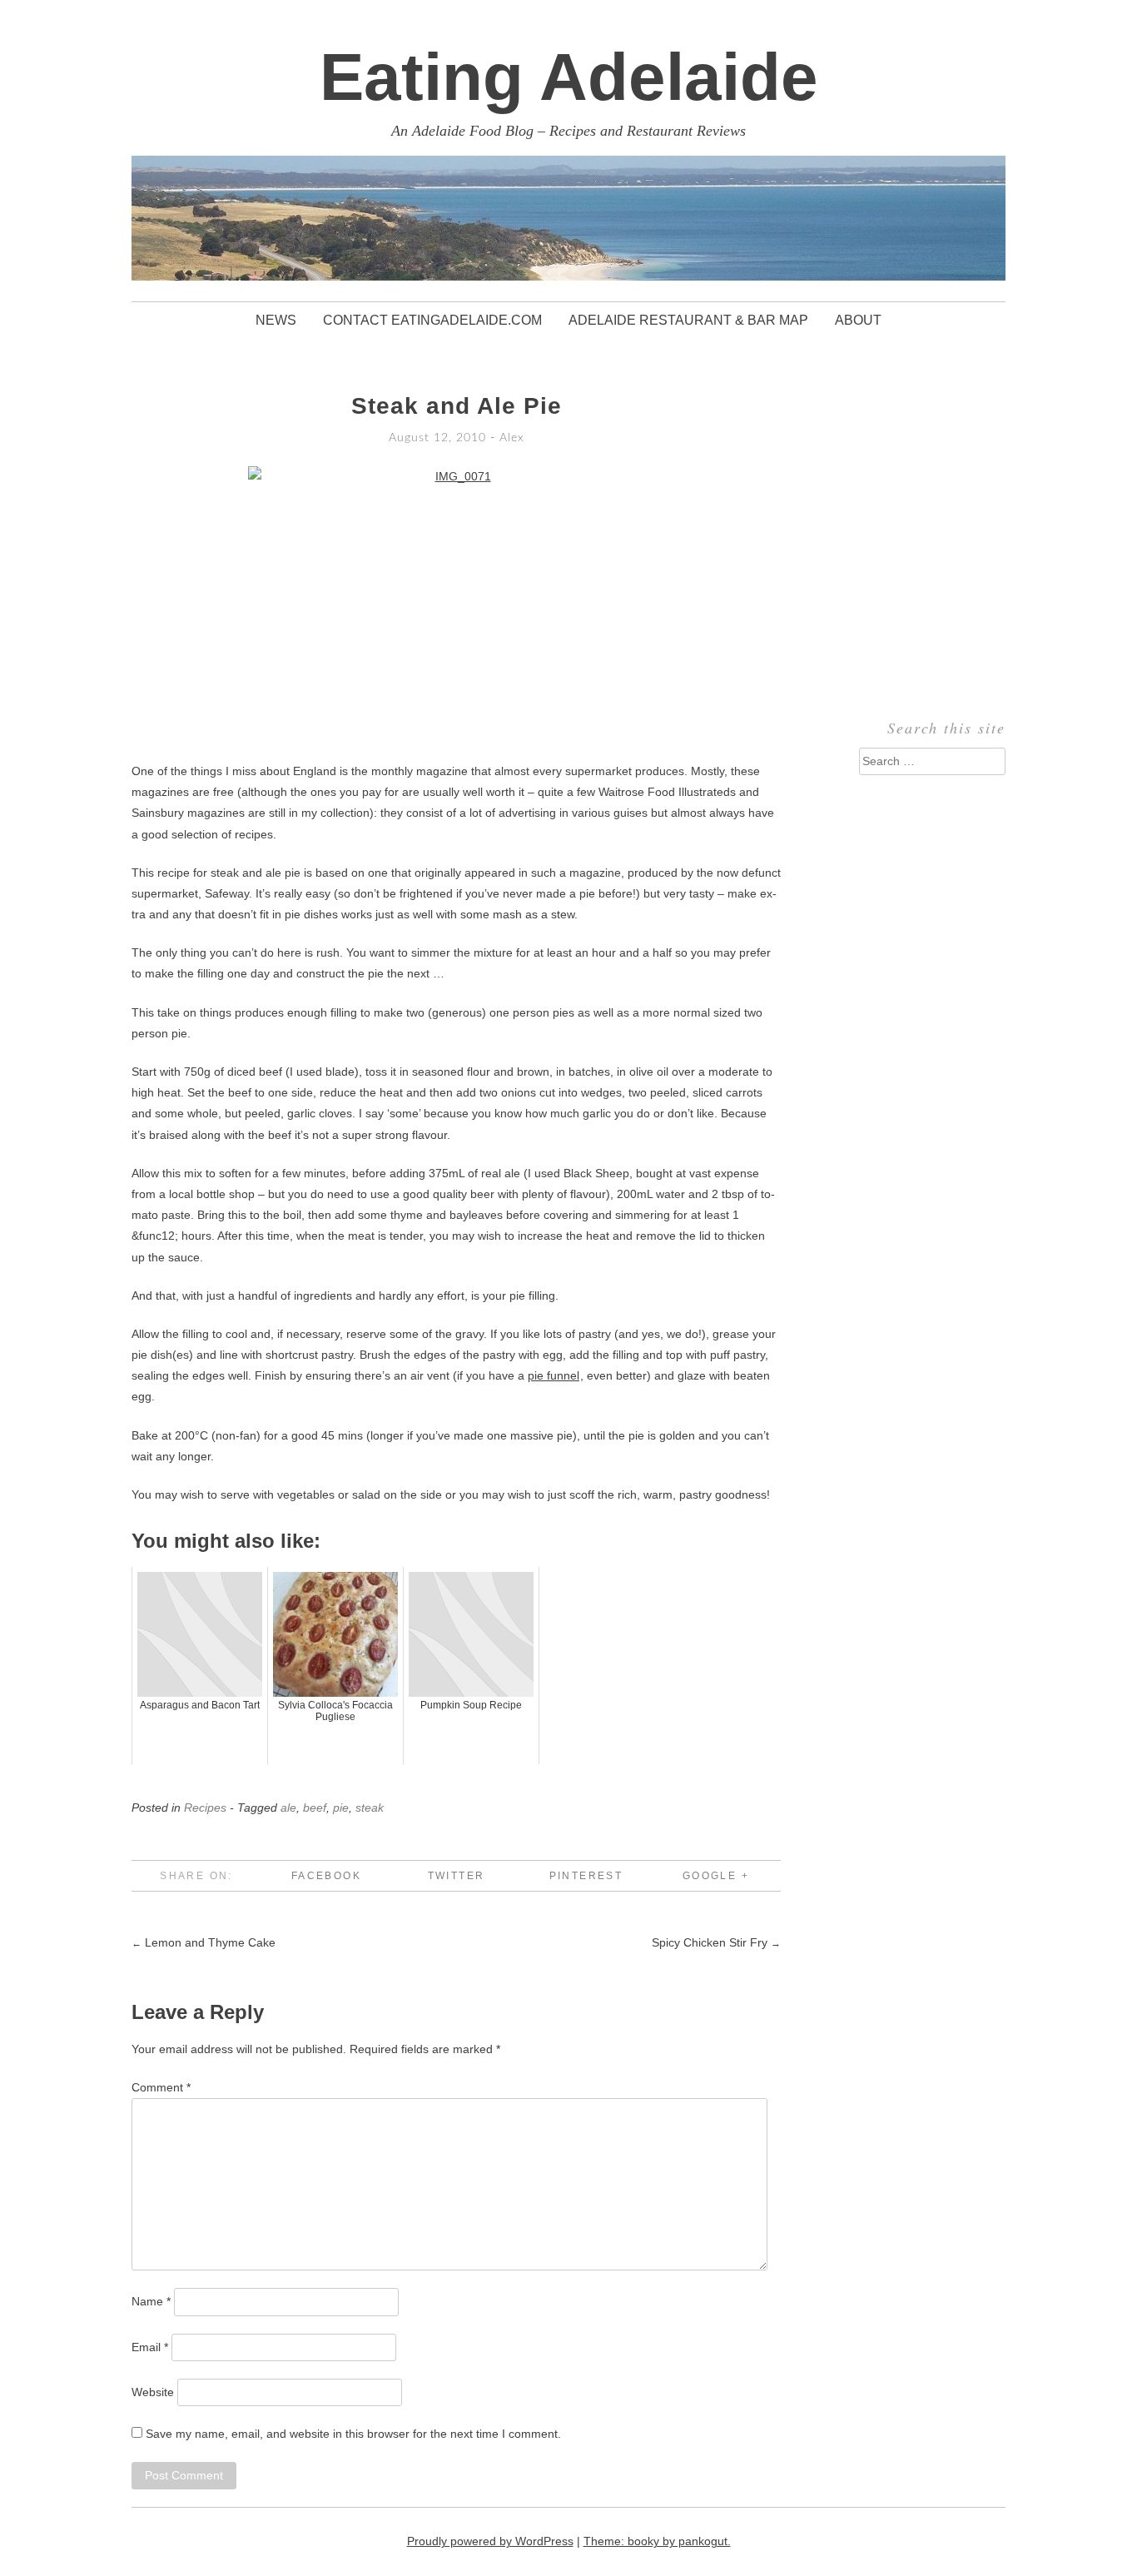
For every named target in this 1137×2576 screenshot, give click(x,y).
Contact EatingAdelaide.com (432, 320)
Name (151, 2301)
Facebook (326, 1876)
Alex (512, 438)
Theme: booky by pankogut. (657, 2541)
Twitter (457, 1876)
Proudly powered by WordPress (490, 2541)
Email (150, 2347)
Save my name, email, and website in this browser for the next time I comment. (353, 2434)
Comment (161, 2087)
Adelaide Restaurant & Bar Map (688, 320)
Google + (716, 1876)
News (276, 320)
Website (153, 2392)
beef (315, 1808)
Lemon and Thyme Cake (204, 1942)
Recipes (205, 1808)
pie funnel (554, 1375)
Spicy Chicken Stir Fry (716, 1942)
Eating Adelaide (569, 77)
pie (341, 1808)
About (858, 320)
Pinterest (586, 1876)
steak (370, 1808)
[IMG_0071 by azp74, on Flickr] (456, 605)
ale (288, 1808)
